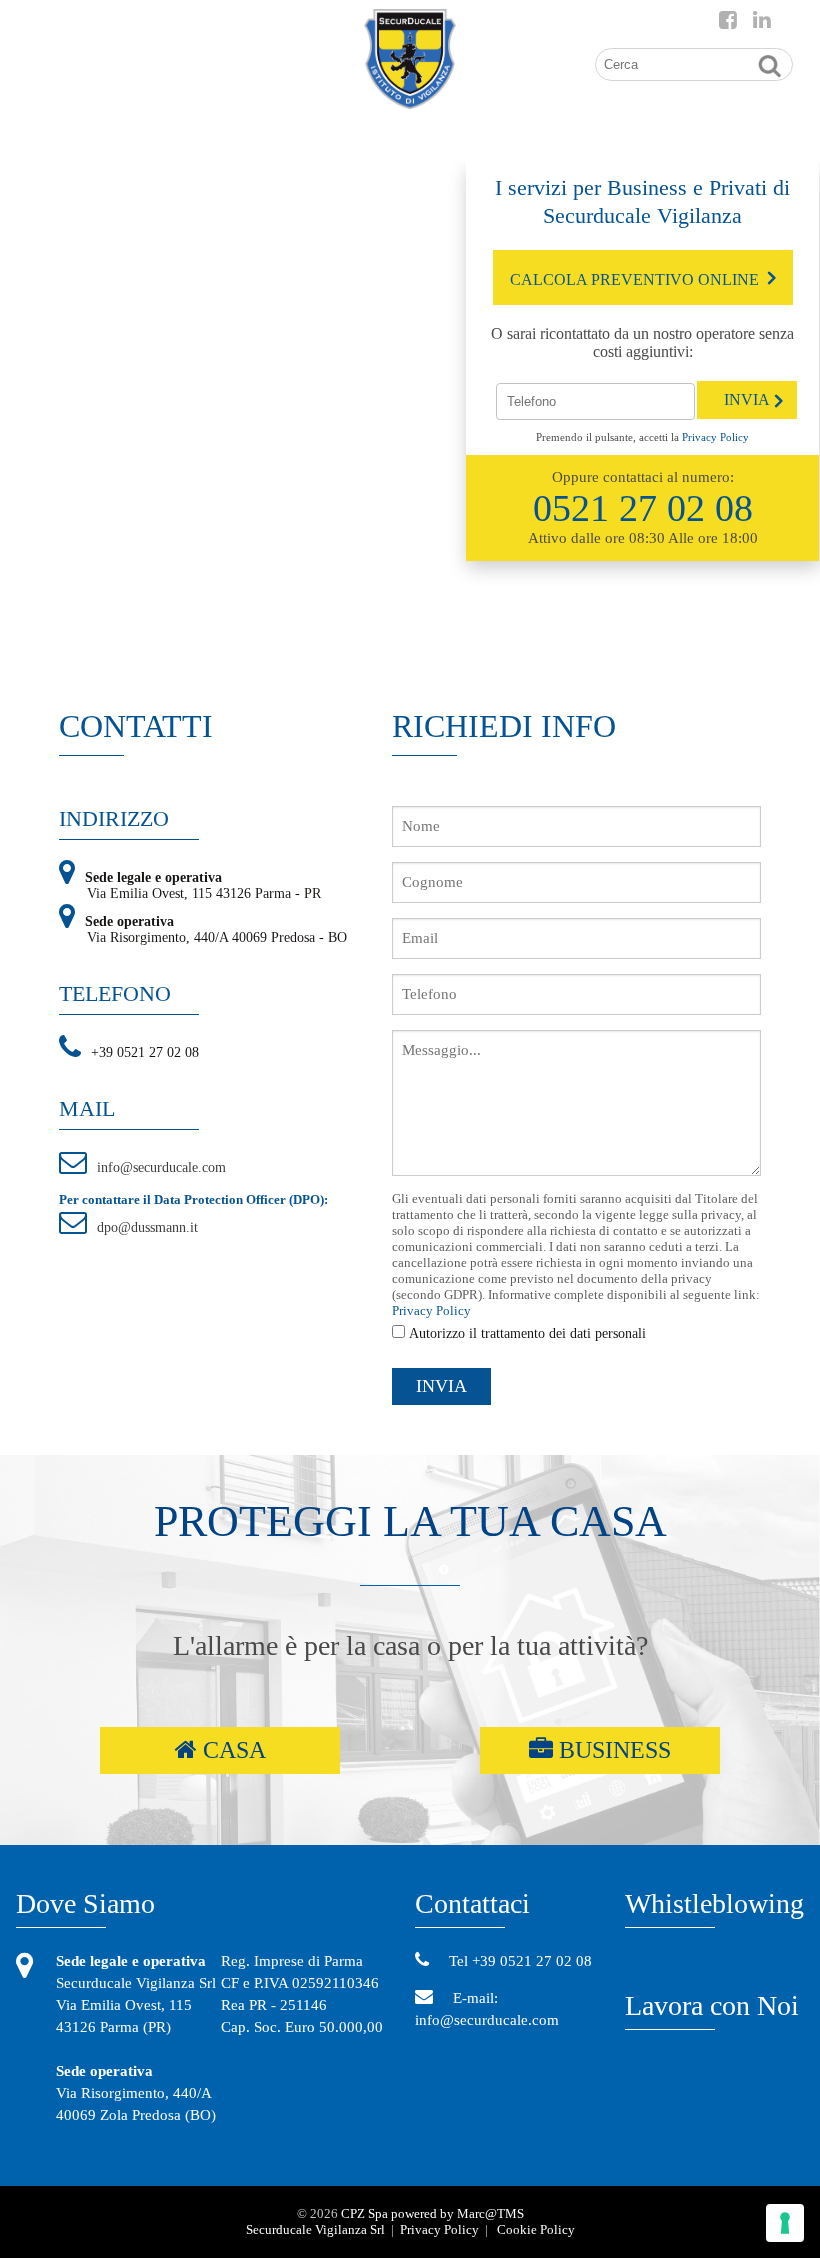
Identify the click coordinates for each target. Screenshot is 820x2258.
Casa (231, 1750)
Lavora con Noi (712, 2005)
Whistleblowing (714, 1903)
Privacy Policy (715, 437)
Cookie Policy (536, 2229)
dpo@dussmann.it (147, 1227)
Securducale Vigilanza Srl (315, 2229)
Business (612, 1750)
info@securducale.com (161, 1167)
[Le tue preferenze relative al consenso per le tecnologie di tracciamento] (785, 2223)
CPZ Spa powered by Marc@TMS (432, 2213)
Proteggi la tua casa (410, 1521)
